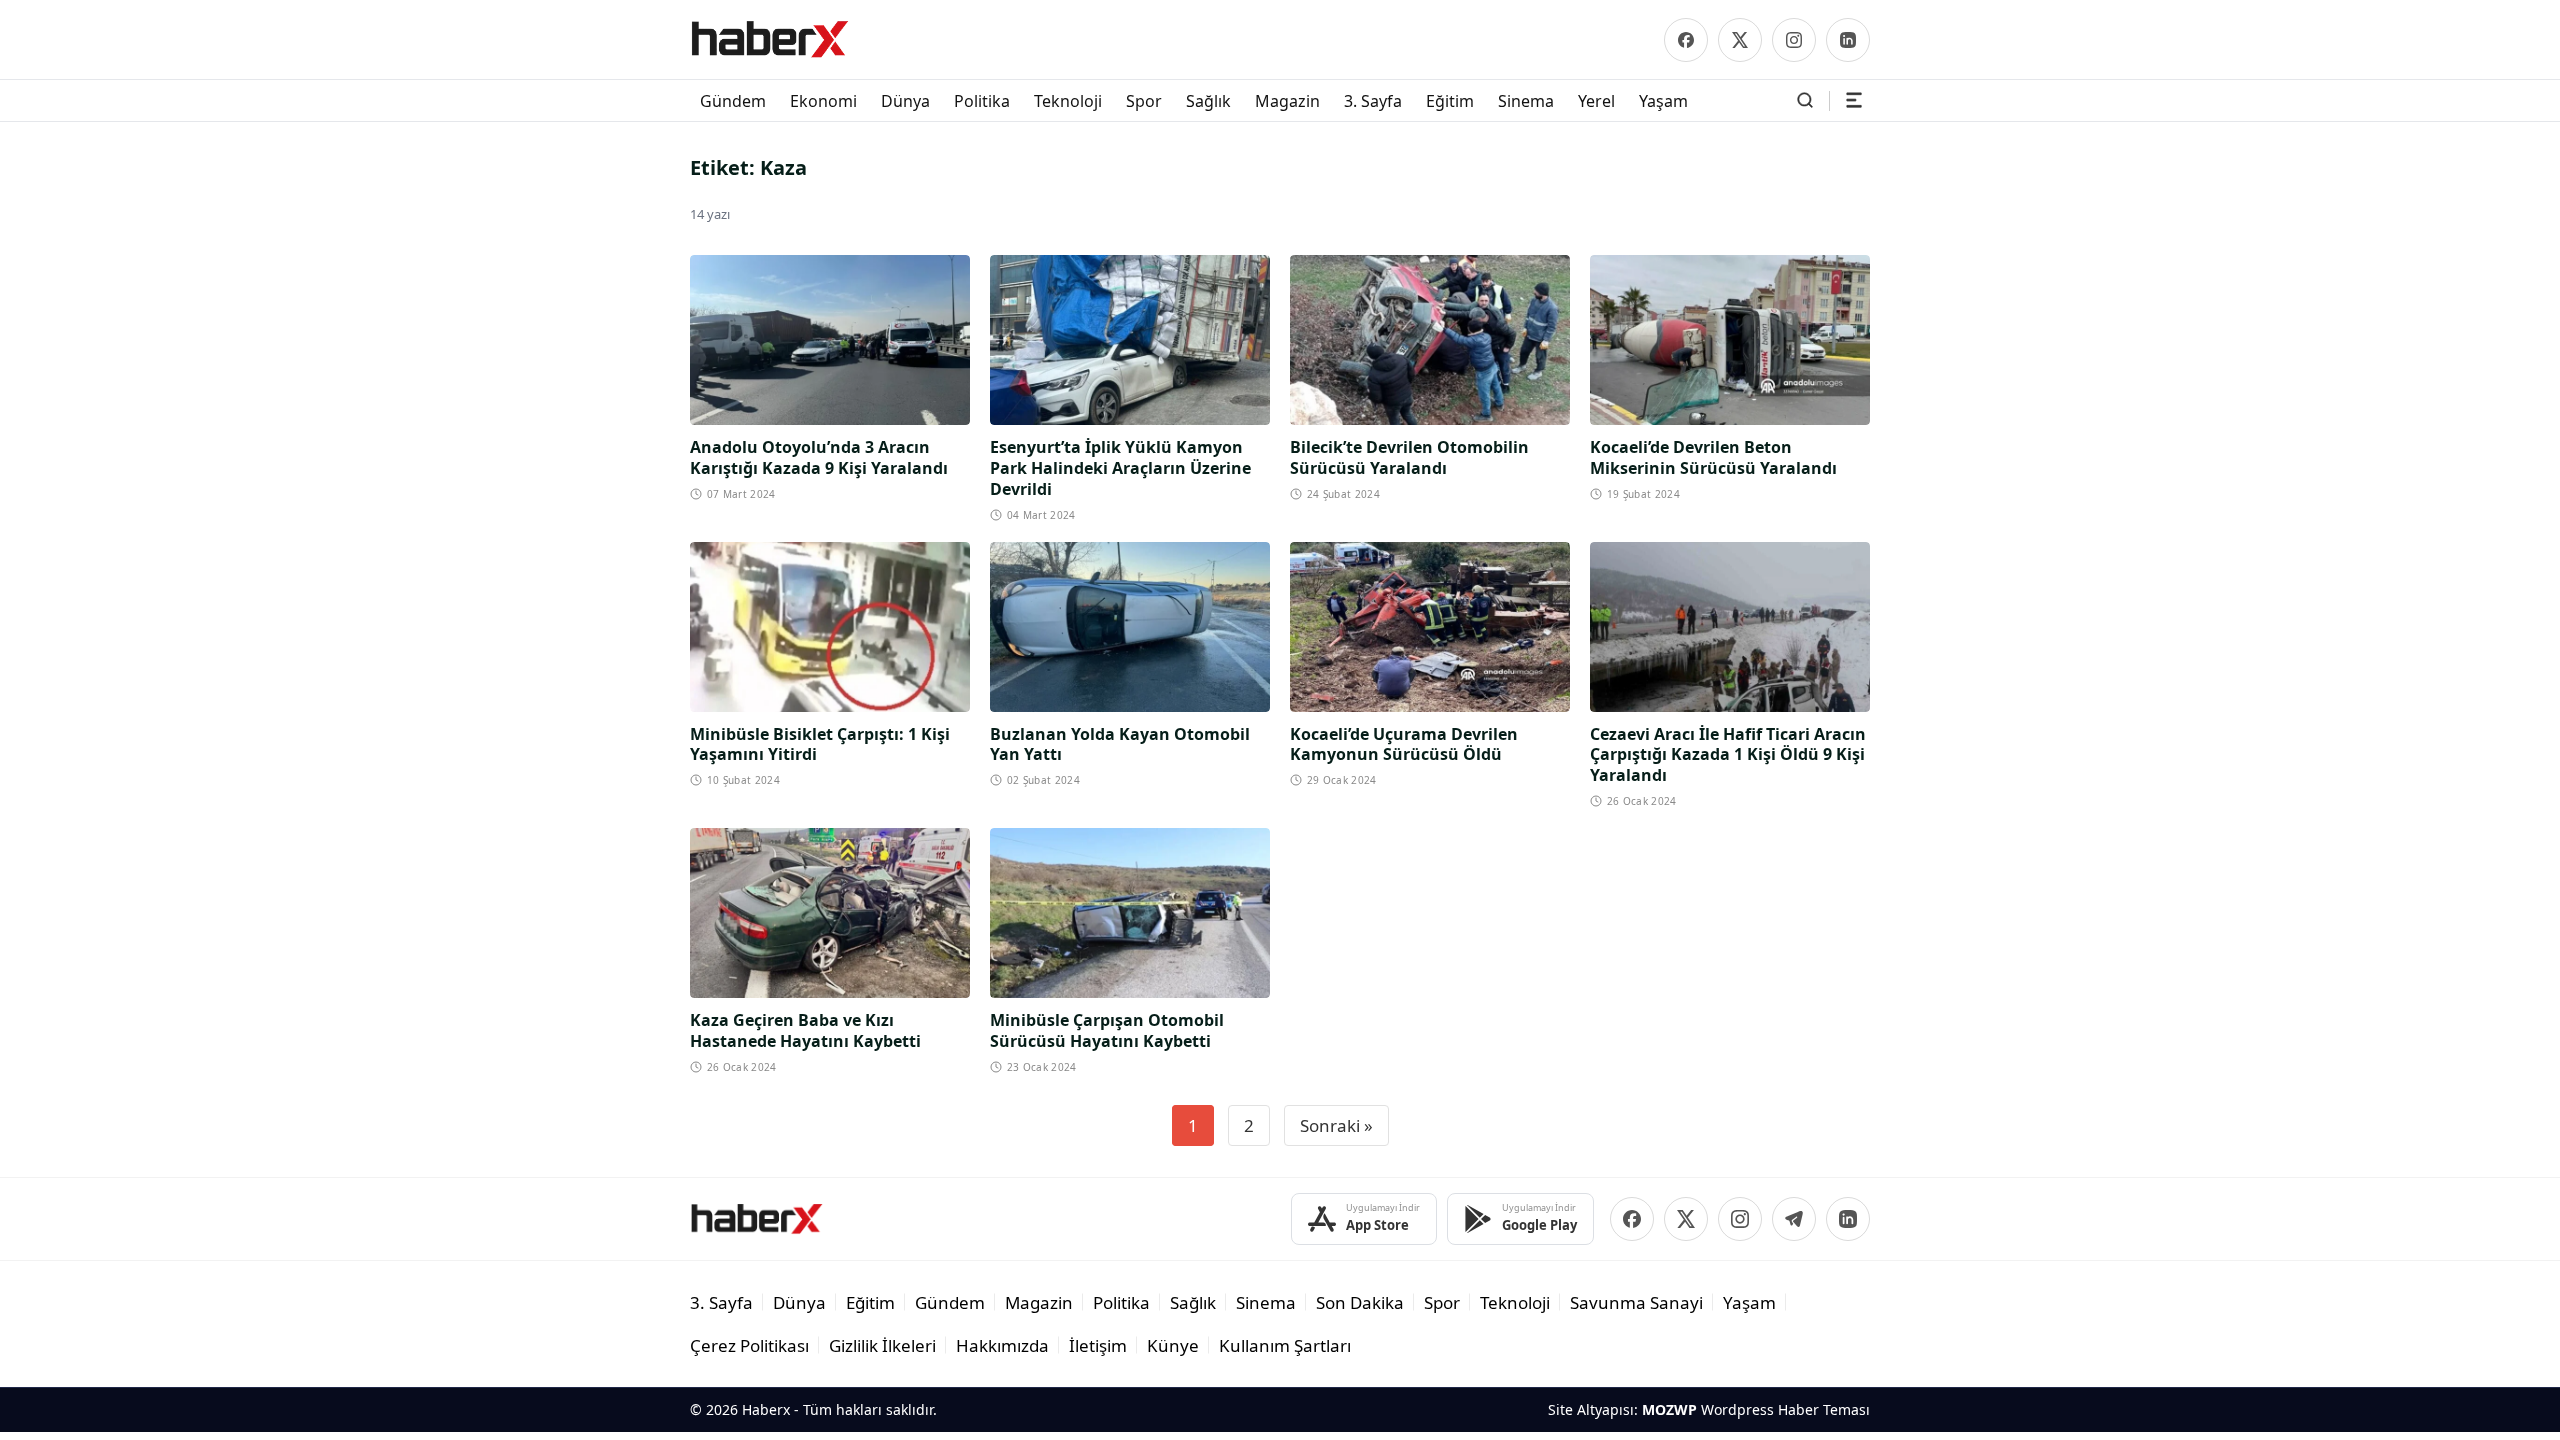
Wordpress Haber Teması (1785, 1409)
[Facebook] (1686, 40)
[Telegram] (1794, 1219)
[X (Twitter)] (1740, 40)
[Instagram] (1794, 40)
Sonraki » (1336, 1125)
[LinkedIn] (1848, 40)
